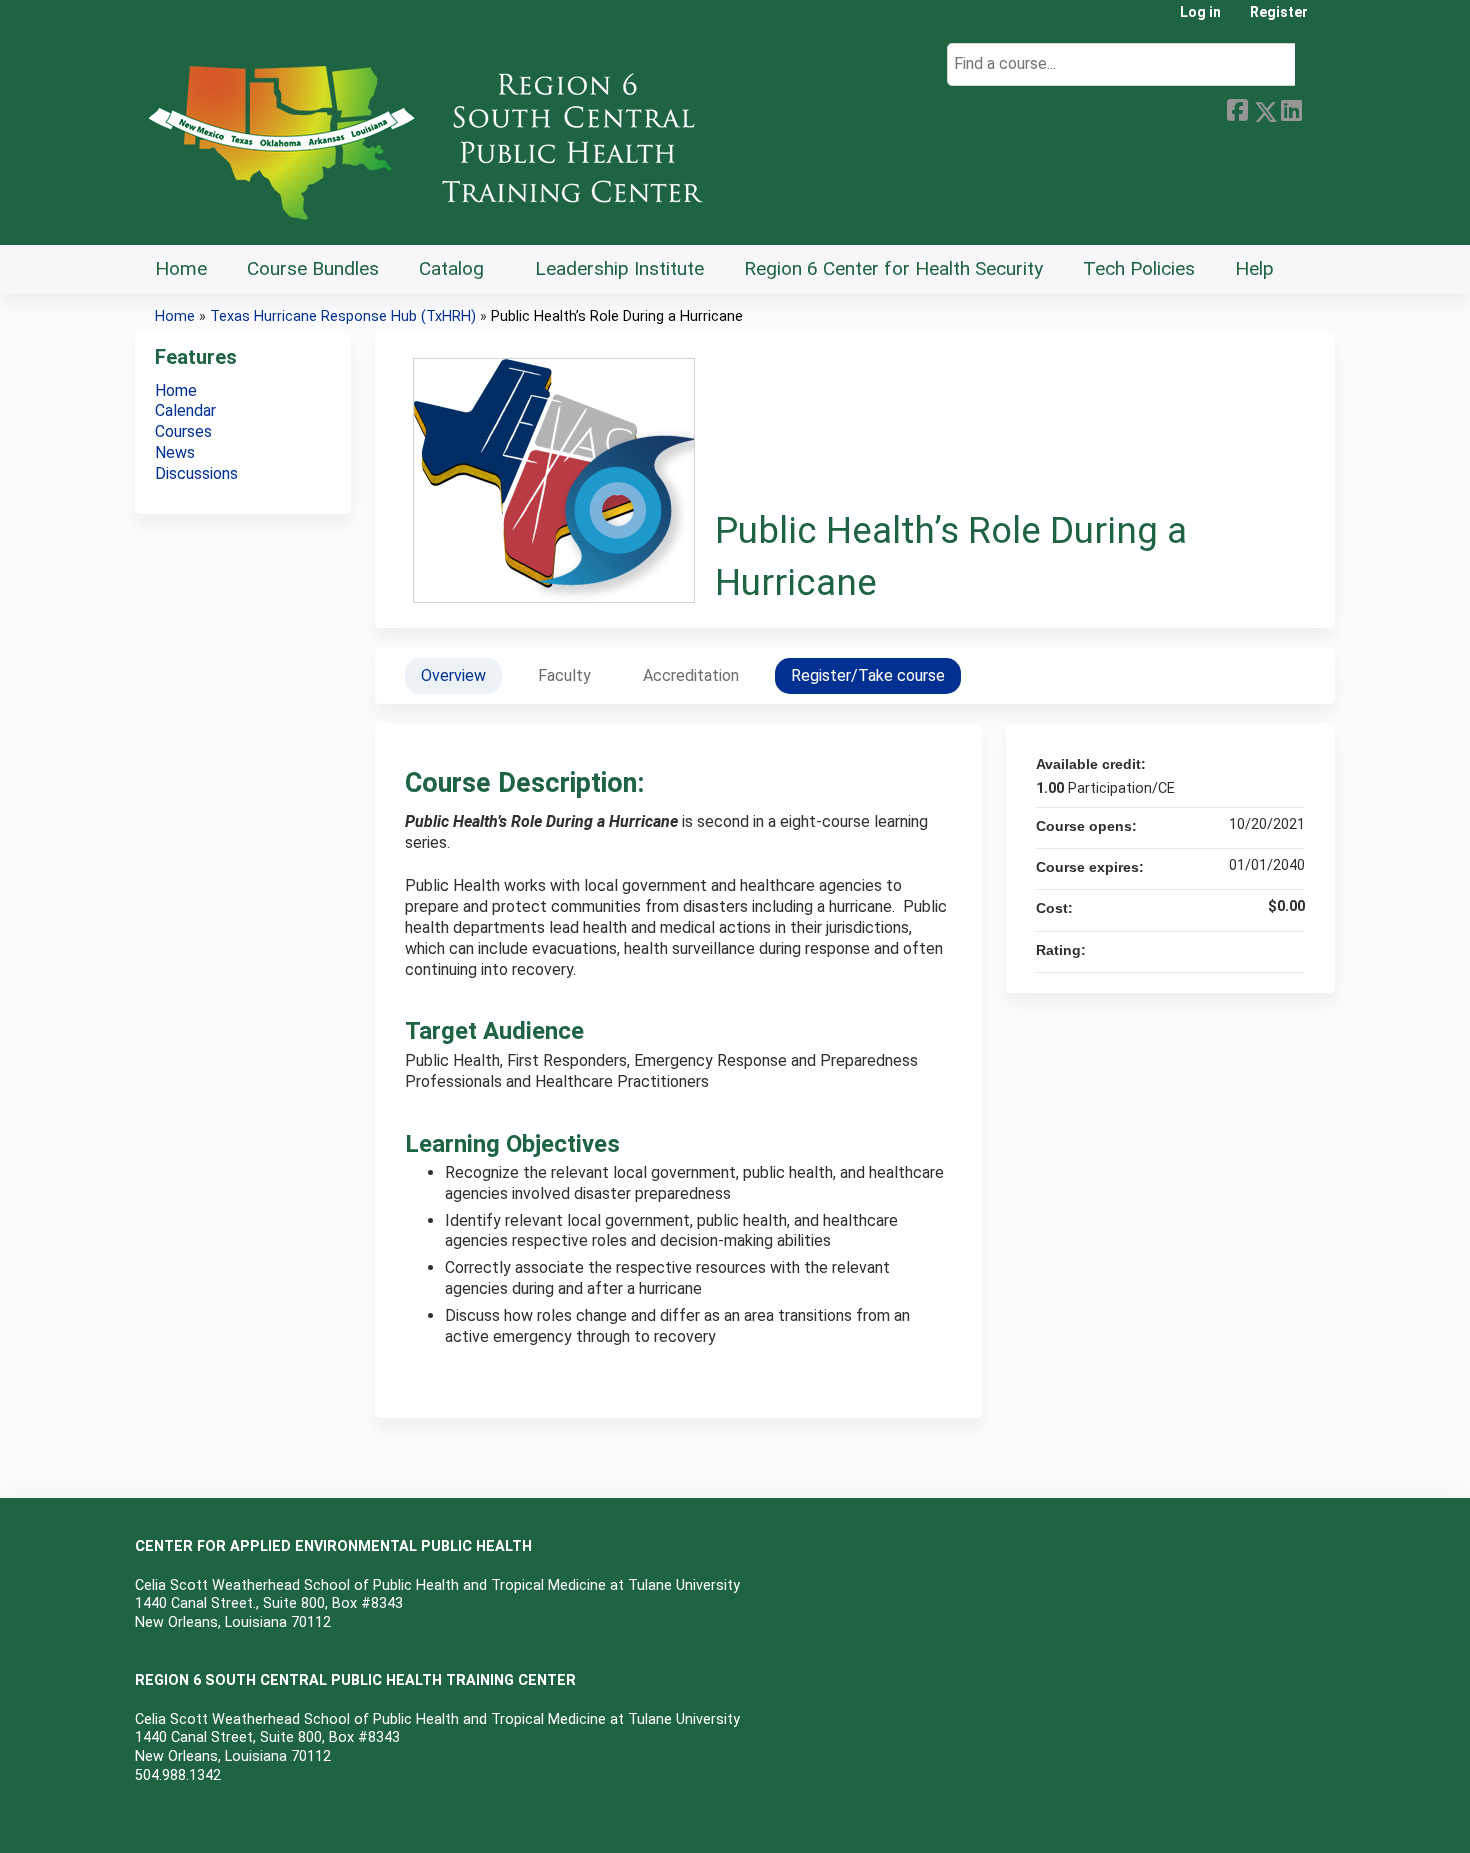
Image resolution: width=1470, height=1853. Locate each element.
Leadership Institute (619, 268)
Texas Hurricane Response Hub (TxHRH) (343, 316)
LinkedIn (1291, 108)
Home (181, 268)
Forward (1318, 108)
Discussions (196, 473)
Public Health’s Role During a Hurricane (617, 316)
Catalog (451, 268)
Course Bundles (313, 268)
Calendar (185, 410)
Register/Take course (868, 675)
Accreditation (691, 675)
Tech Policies (1139, 268)
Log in (1200, 12)
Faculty (564, 675)
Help (1254, 268)
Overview (453, 675)
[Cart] (1329, 19)
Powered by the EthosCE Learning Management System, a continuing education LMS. (1264, 1820)
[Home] (435, 135)
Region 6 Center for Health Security (893, 268)
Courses (183, 431)
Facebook (1237, 108)
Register (1279, 12)
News (175, 452)
